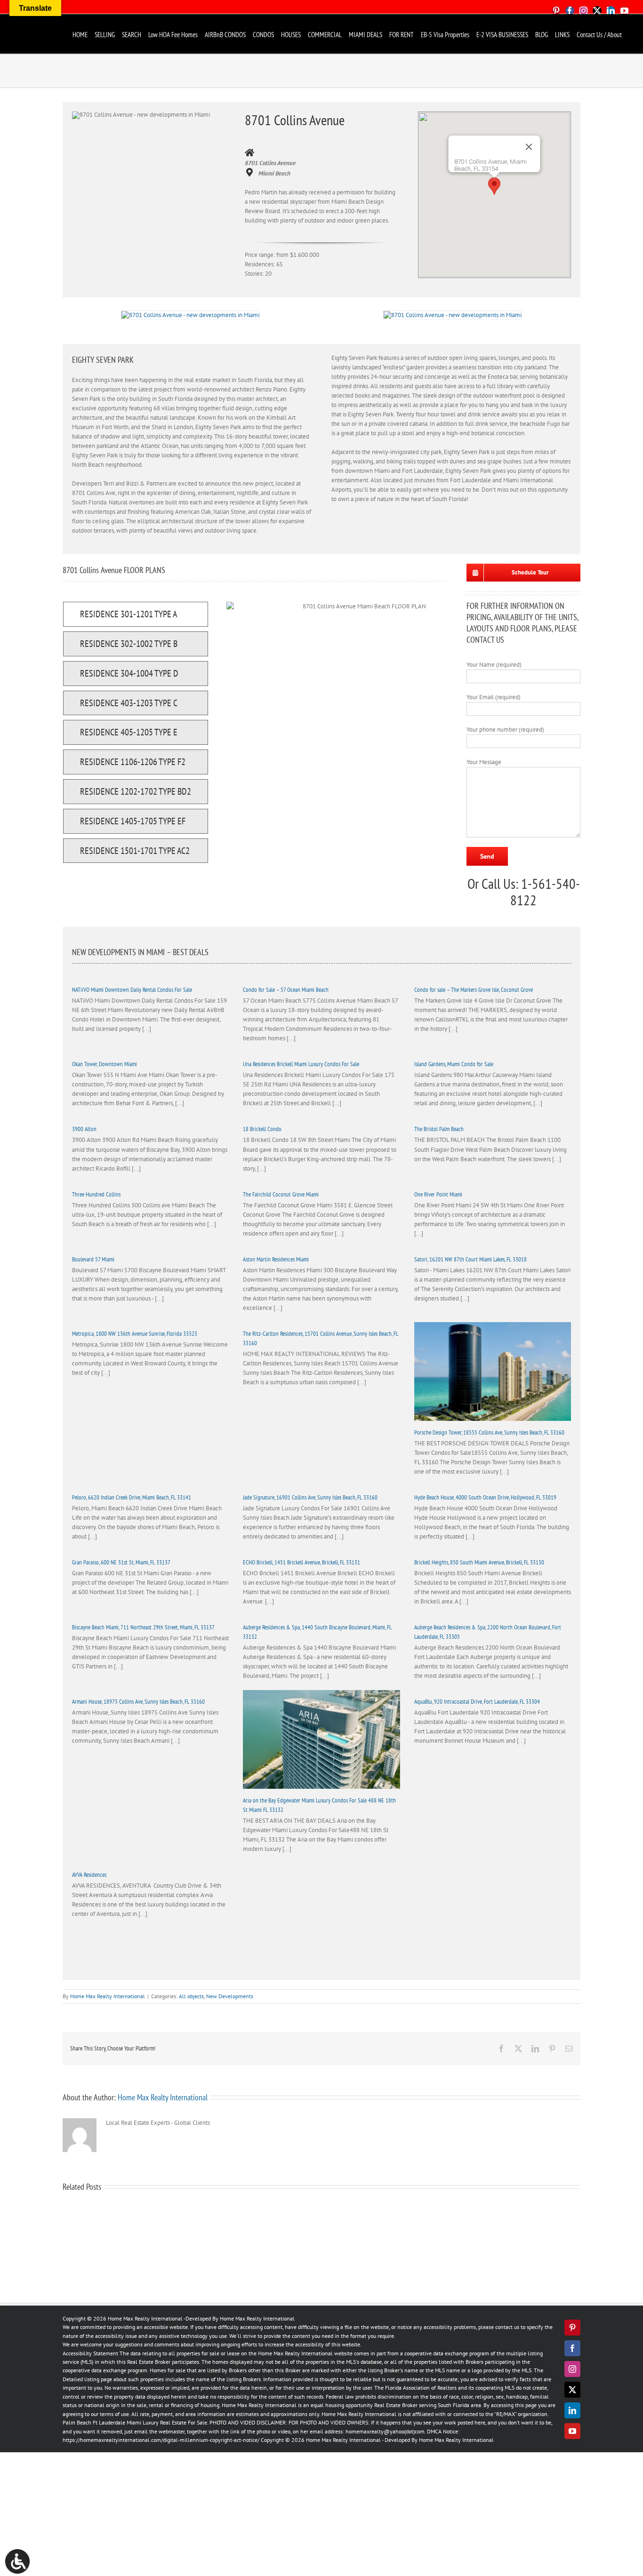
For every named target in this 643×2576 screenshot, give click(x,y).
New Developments (230, 1996)
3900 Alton (84, 1129)
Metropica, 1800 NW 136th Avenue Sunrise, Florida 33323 (135, 1334)
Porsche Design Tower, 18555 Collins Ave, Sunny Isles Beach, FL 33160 (489, 1432)
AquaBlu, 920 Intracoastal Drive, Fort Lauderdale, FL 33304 (477, 1702)
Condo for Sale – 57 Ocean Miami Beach (286, 990)
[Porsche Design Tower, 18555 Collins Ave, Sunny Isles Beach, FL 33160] (493, 1372)
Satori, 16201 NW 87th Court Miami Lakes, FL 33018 (470, 1259)
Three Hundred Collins (96, 1194)
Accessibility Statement (90, 2353)
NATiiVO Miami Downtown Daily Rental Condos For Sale (132, 990)
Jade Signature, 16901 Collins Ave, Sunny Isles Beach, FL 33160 (310, 1497)
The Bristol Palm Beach (439, 1129)
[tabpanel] (361, 735)
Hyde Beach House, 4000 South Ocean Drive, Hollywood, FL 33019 (485, 1497)
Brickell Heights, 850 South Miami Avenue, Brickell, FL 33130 (479, 1562)
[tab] (136, 614)
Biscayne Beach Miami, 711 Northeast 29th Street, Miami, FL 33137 (143, 1627)
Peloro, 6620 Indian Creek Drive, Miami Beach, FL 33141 (132, 1497)
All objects (191, 1996)
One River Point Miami (438, 1194)
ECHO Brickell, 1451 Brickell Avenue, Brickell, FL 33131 (301, 1562)
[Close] (529, 147)
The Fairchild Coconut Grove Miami (281, 1194)
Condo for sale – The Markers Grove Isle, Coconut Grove (474, 990)
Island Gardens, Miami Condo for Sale (454, 1064)
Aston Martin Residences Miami (276, 1259)
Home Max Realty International (108, 1996)
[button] (494, 186)
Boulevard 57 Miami (93, 1259)
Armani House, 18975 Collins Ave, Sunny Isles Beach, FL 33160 (138, 1702)
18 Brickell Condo (262, 1129)
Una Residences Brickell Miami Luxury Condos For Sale (301, 1064)
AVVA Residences (89, 1875)
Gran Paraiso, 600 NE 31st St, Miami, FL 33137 (121, 1562)
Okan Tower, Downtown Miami (104, 1064)
